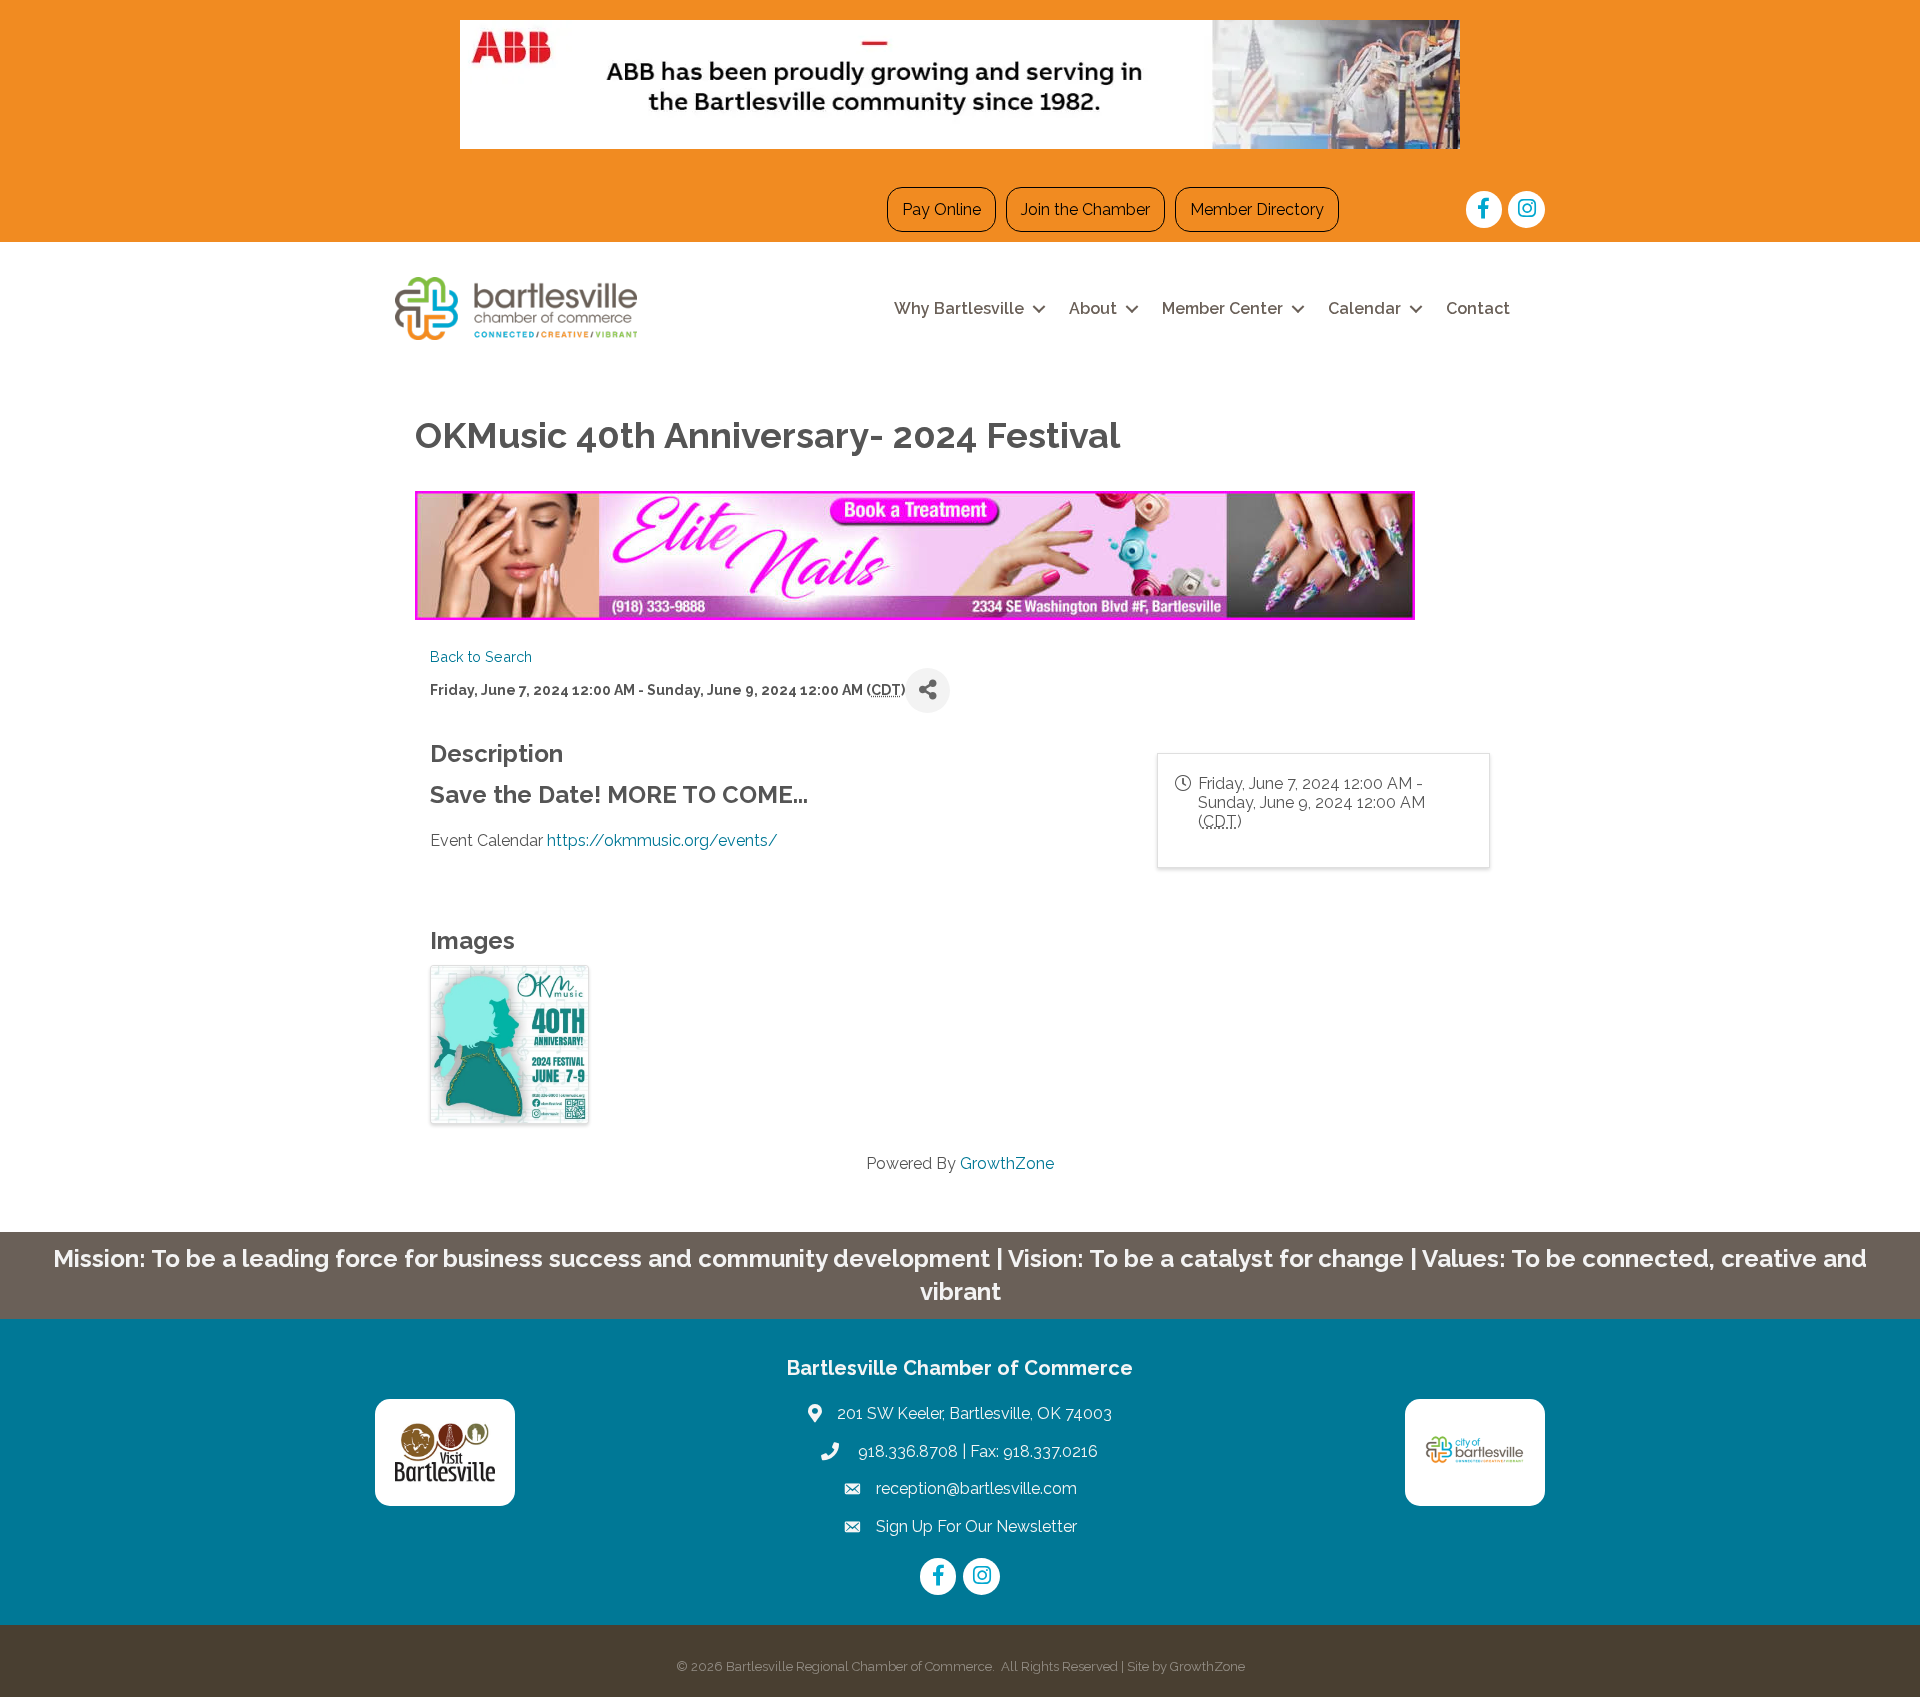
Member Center (1222, 308)
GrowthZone (1007, 1163)
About (1093, 308)
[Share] (927, 690)
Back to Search (481, 656)
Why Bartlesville (959, 308)
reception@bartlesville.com (976, 1488)
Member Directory (1257, 209)
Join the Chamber (1085, 209)
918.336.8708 (906, 1451)
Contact (1478, 308)
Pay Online (941, 209)
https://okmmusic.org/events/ (662, 840)
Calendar (1364, 308)
